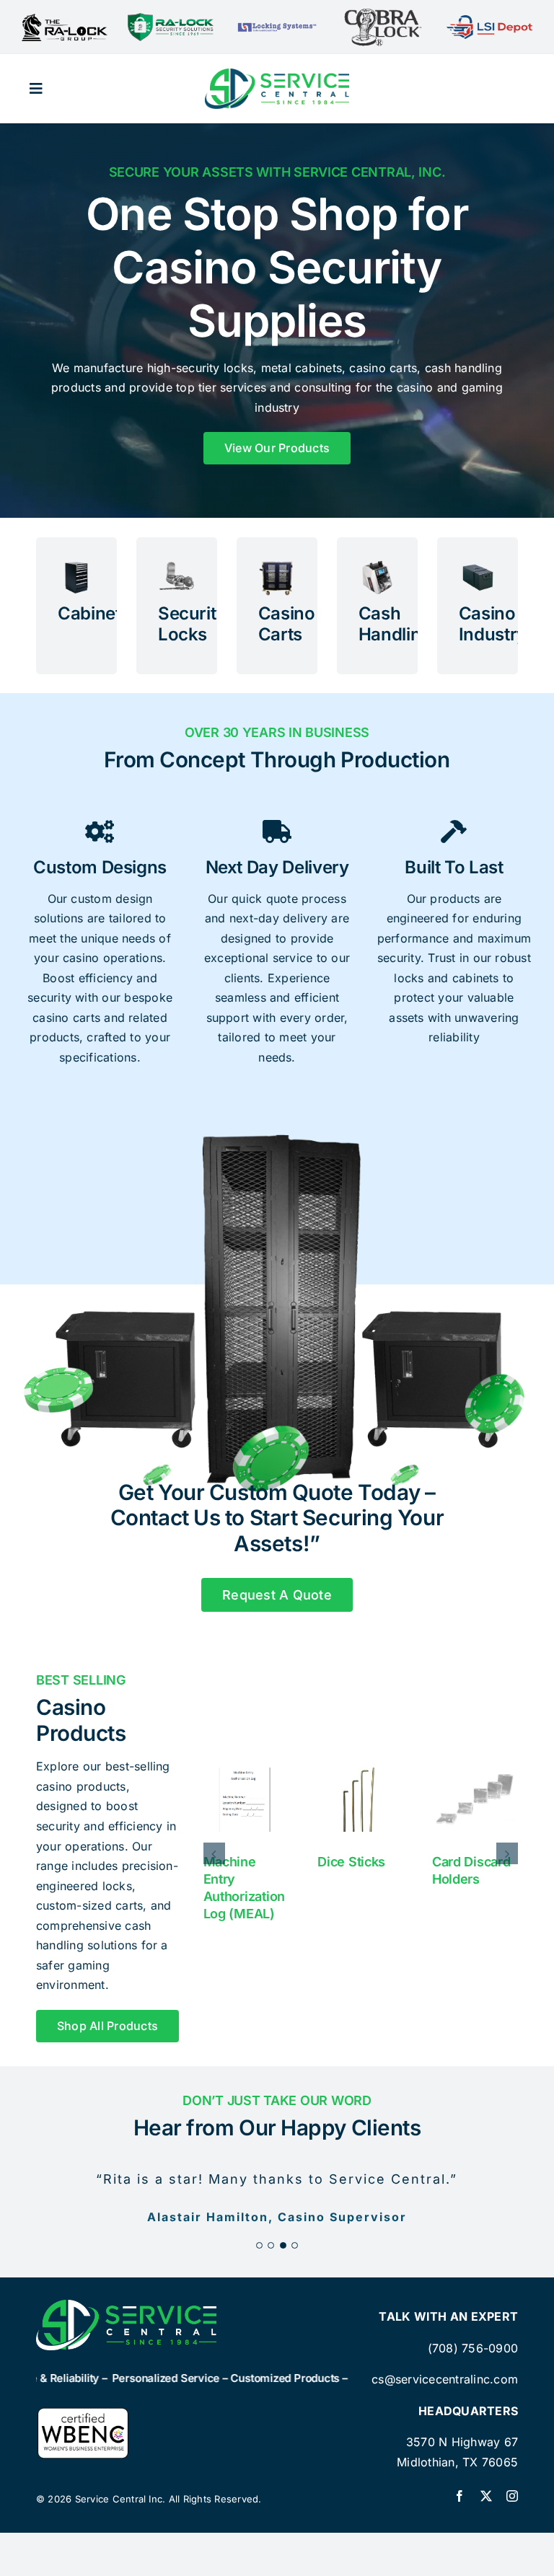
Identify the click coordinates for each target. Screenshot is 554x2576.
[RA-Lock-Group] (65, 19)
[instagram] (512, 2496)
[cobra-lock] (383, 13)
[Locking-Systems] (277, 25)
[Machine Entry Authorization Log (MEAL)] (246, 1800)
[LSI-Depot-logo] (489, 21)
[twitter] (486, 2496)
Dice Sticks (351, 1862)
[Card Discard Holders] (475, 1800)
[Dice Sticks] (360, 1800)
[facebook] (460, 2496)
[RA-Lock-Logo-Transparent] (171, 19)
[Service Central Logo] (277, 74)
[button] (214, 1853)
